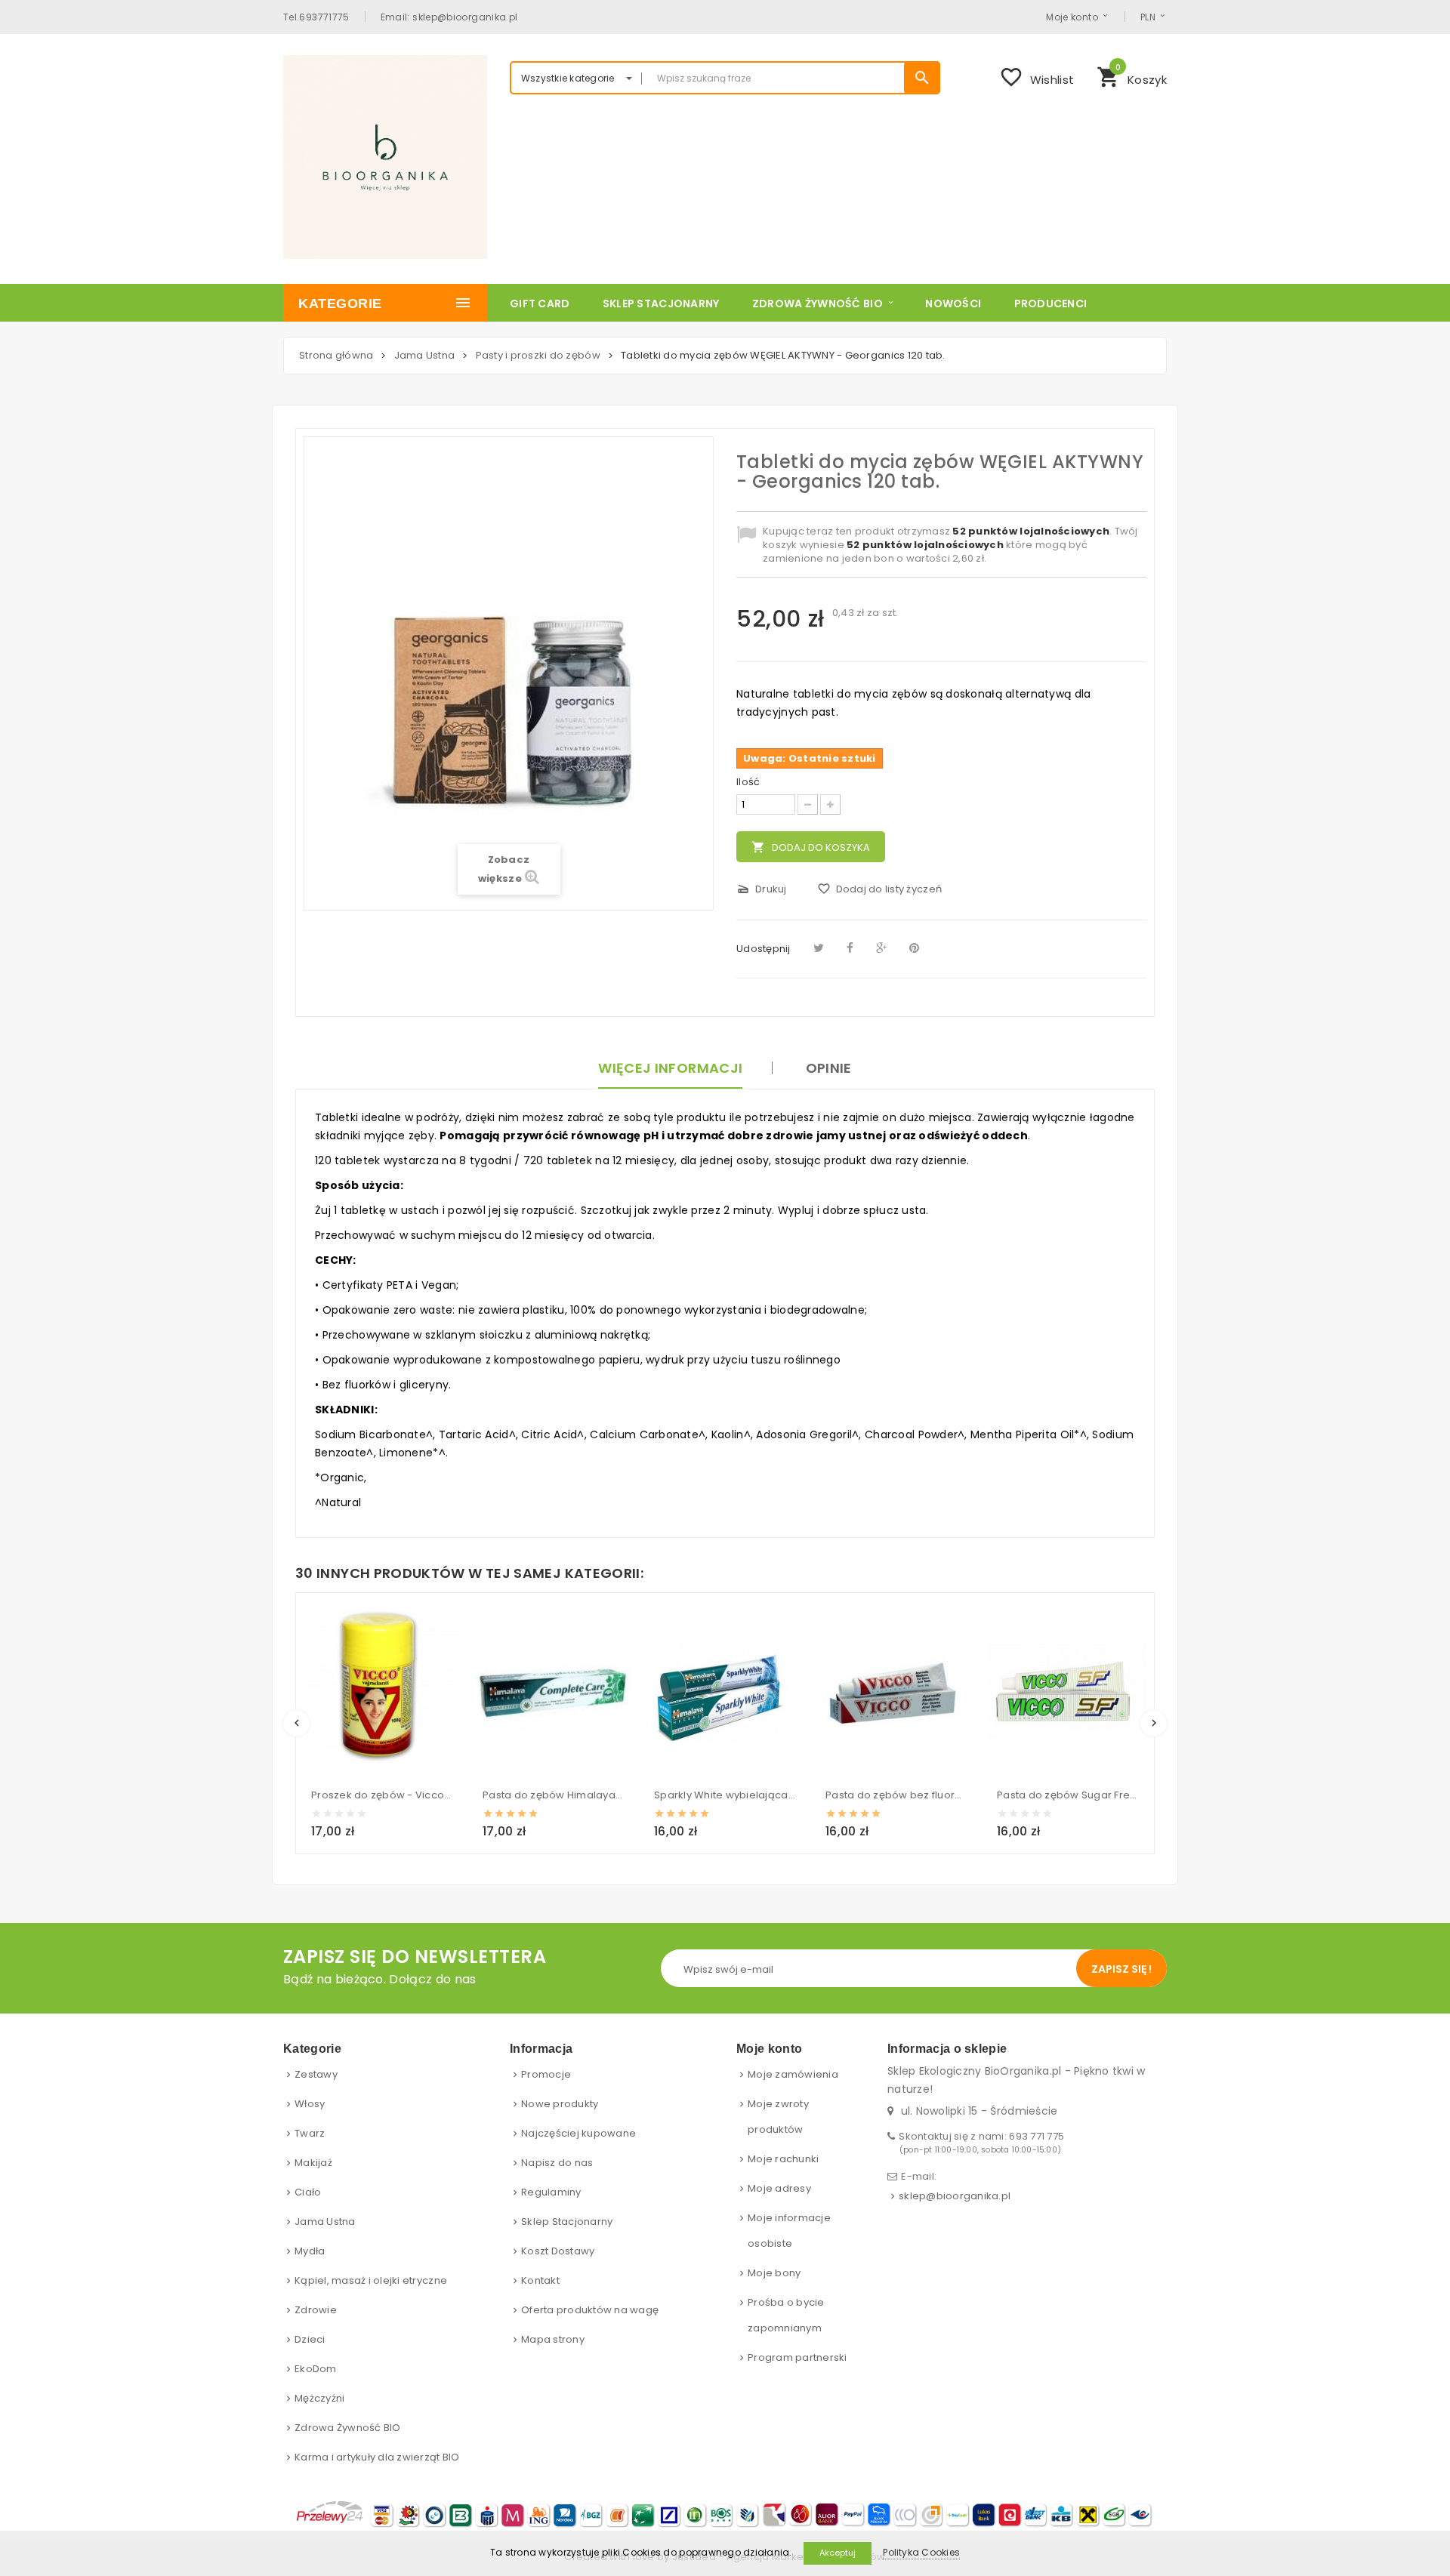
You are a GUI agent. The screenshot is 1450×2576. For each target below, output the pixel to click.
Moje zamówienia (793, 2074)
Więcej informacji (670, 1068)
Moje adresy (779, 2188)
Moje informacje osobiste (789, 2231)
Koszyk (1132, 75)
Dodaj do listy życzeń (879, 889)
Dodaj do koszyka (811, 847)
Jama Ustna (325, 2222)
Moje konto (1072, 17)
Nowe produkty (560, 2104)
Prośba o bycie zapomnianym (786, 2315)
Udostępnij (764, 949)
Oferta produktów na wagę (590, 2310)
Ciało (308, 2192)
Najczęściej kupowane (578, 2133)
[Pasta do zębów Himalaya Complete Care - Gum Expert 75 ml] (553, 1690)
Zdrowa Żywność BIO (348, 2428)
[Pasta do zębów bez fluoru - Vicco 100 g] (896, 1690)
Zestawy (316, 2074)
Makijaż (313, 2163)
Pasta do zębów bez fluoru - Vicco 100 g (896, 1795)
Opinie (829, 1068)
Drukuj (762, 889)
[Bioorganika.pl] (385, 157)
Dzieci (310, 2339)
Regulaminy (551, 2192)
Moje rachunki (783, 2159)
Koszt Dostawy (558, 2251)
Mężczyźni (319, 2398)
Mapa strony (553, 2339)
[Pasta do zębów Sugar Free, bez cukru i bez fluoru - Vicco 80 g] (1067, 1690)
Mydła (310, 2251)
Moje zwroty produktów (778, 2117)
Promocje (546, 2074)
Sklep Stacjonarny (567, 2222)
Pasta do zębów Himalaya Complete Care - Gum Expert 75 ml (553, 1795)
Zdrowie (316, 2310)
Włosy (310, 2104)
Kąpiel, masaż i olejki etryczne (371, 2280)
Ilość (748, 782)
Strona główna (336, 355)
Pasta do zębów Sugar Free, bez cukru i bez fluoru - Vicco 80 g (1067, 1795)
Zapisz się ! (1121, 1969)
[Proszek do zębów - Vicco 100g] (382, 1690)
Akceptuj (838, 2553)
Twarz (310, 2133)
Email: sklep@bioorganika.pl (449, 17)
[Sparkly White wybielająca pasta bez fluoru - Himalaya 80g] (725, 1690)
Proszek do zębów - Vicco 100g (382, 1795)
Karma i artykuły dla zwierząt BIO (377, 2457)
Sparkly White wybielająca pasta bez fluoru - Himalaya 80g (725, 1795)
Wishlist (1037, 77)
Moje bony (774, 2273)
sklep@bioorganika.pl (955, 2196)
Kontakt (540, 2280)
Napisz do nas (557, 2163)
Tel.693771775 (316, 17)
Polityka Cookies (921, 2552)
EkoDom (316, 2369)
